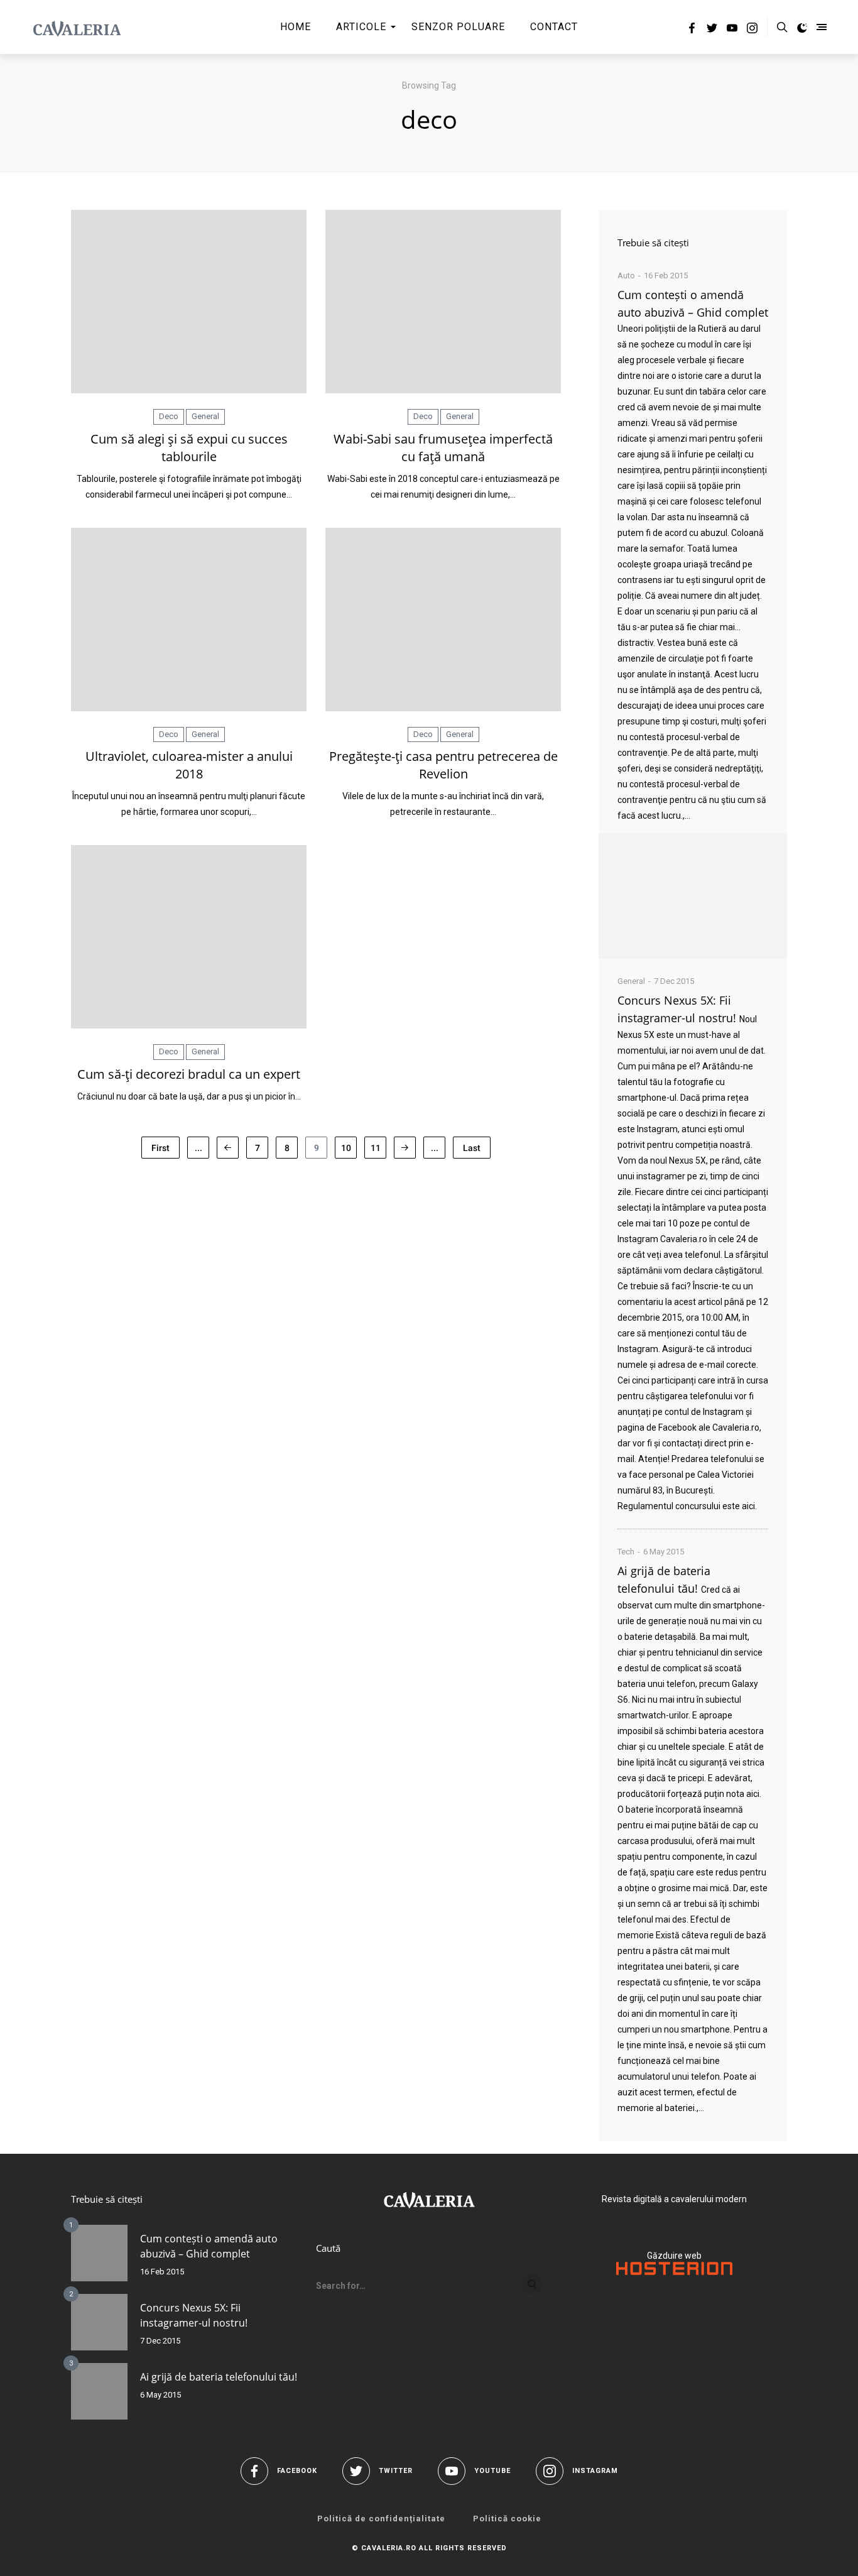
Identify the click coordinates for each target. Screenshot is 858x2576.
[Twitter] (712, 30)
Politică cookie (507, 2519)
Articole (361, 27)
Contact (554, 27)
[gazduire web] (674, 2272)
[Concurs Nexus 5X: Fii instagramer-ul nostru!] (99, 2322)
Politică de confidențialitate (381, 2519)
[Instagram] (752, 30)
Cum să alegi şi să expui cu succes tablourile (189, 448)
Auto (626, 276)
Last (472, 1148)
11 (376, 1148)
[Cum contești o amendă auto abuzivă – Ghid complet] (693, 896)
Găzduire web (674, 2256)
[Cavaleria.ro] (77, 27)
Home (296, 27)
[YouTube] (732, 30)
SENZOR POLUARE (458, 27)
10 (346, 1148)
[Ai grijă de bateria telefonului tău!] (99, 2391)
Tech (626, 1552)
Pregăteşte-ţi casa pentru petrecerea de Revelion (443, 765)
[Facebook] (692, 30)
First (160, 1148)
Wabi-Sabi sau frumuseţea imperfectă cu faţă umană (443, 448)
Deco (169, 416)
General (205, 416)
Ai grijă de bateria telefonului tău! (219, 2377)
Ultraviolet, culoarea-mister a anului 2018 (189, 765)
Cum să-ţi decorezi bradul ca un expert (189, 1074)
